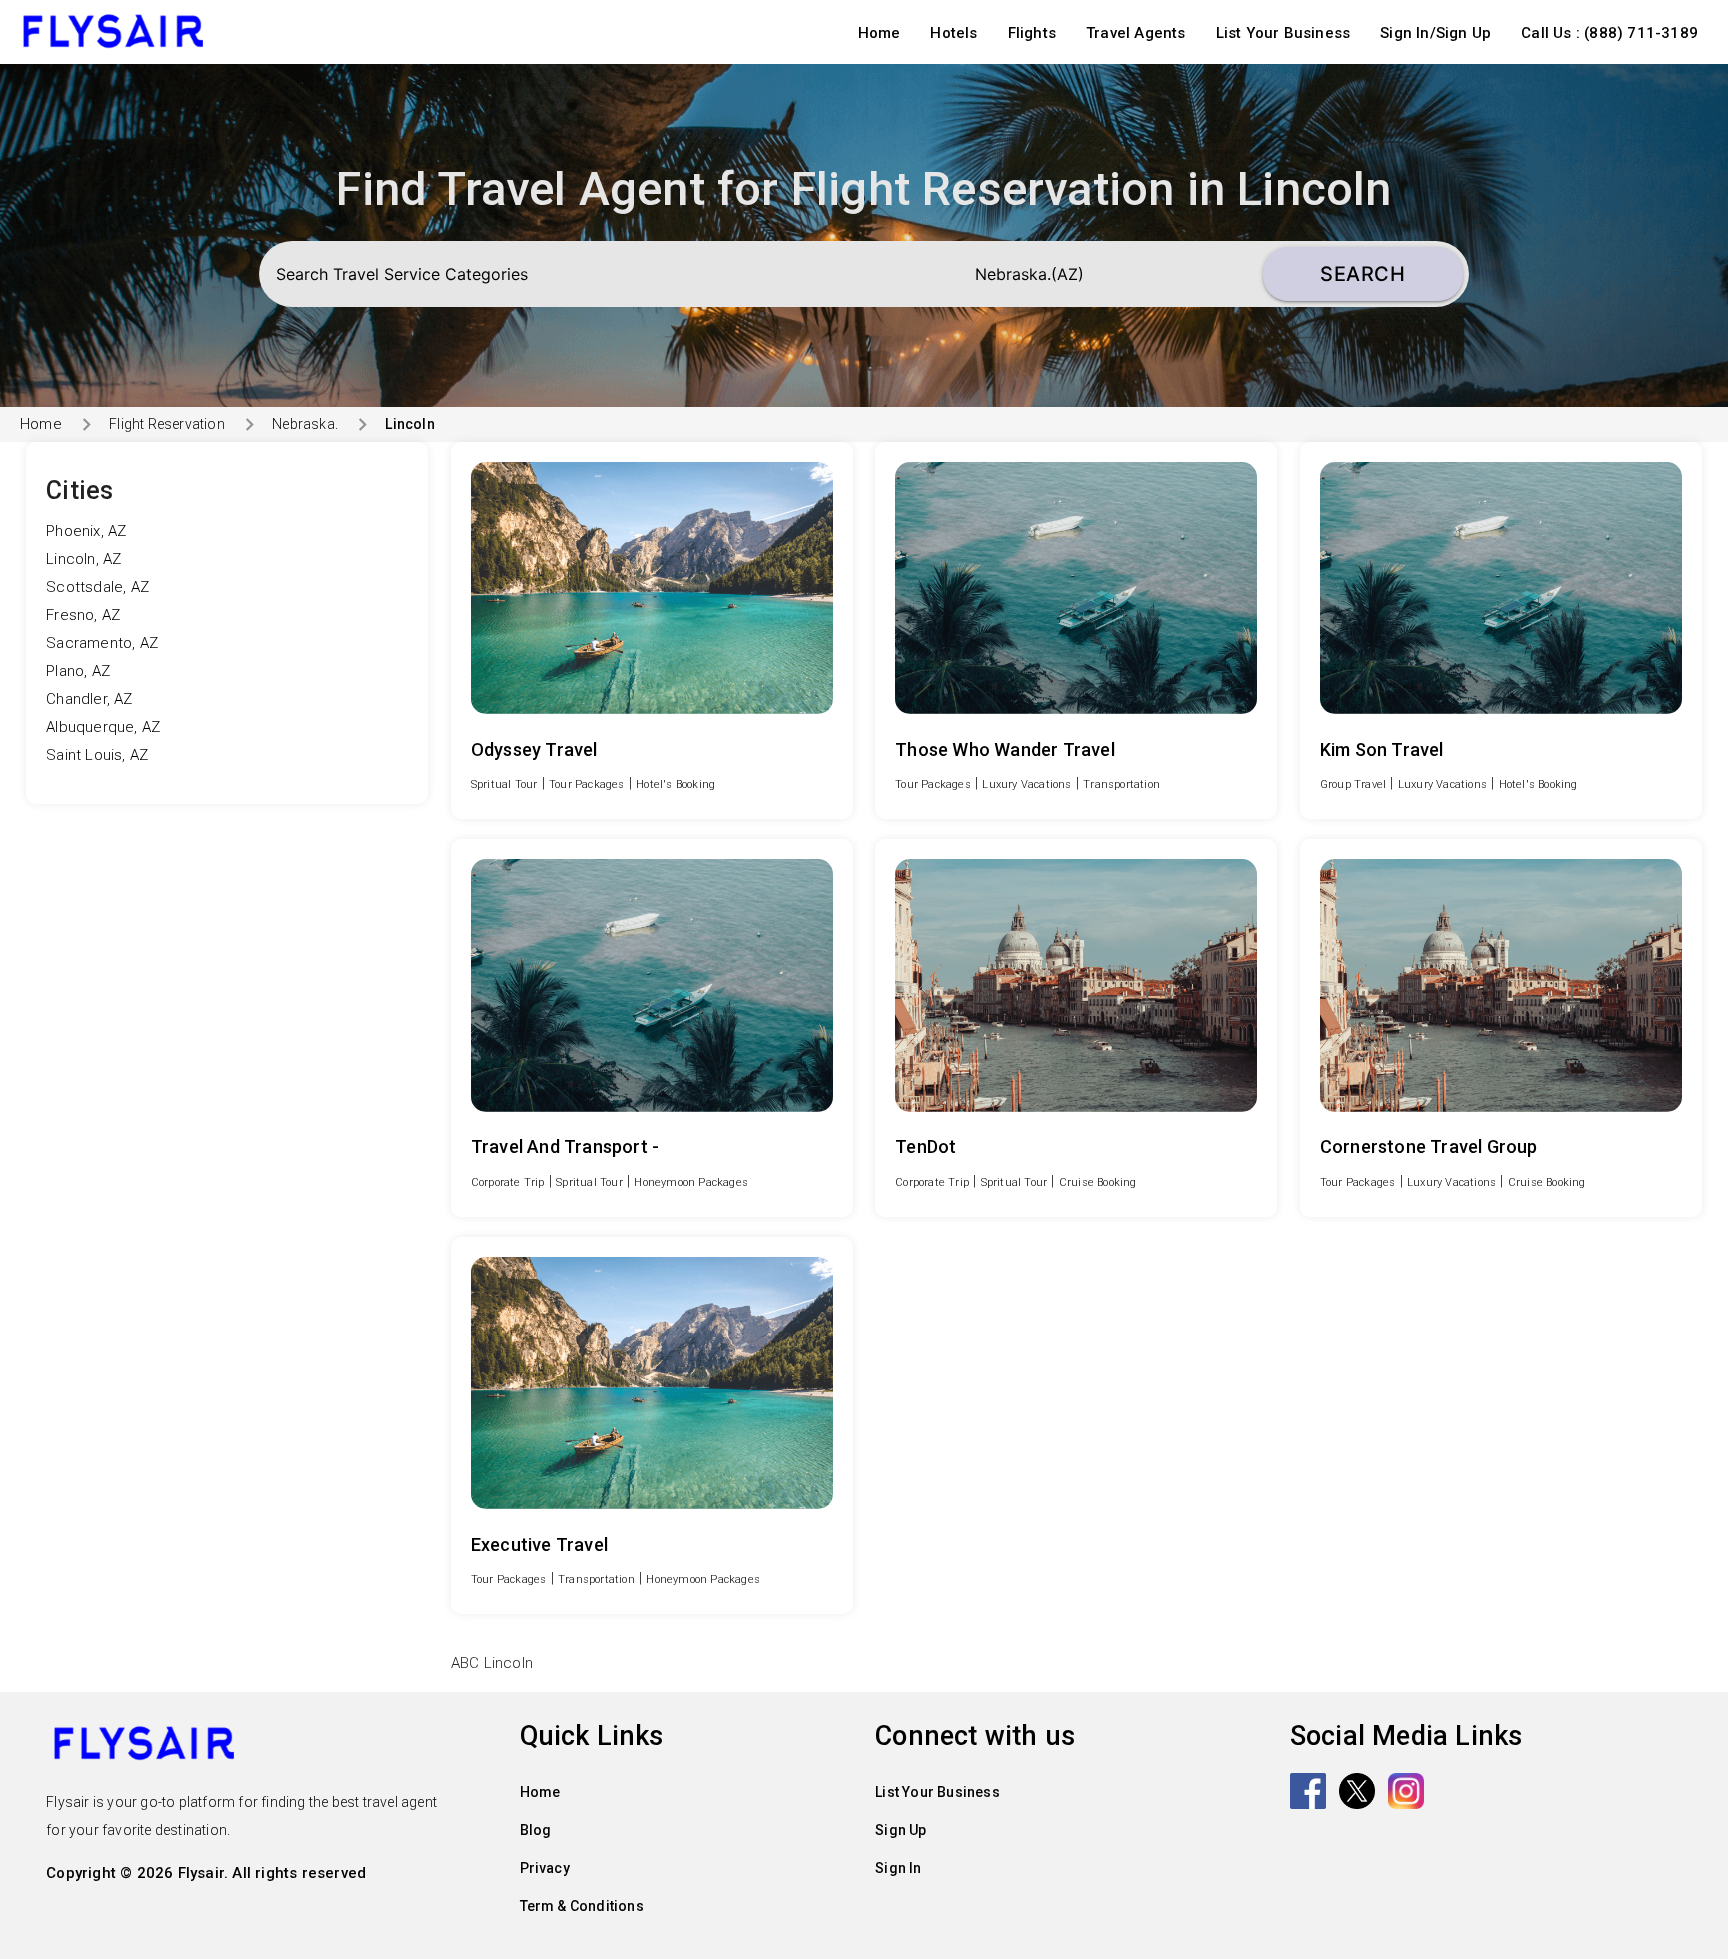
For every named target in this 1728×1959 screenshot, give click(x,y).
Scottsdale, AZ (97, 587)
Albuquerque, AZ (103, 727)
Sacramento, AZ (102, 643)
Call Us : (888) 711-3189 (1609, 33)
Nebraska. (305, 424)
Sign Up (900, 1830)
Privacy (545, 1868)
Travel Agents (1136, 33)
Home (879, 33)
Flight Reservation (167, 424)
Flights (1032, 33)
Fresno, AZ (83, 615)
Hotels (953, 33)
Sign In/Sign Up (1435, 33)
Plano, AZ (78, 671)
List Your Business (1283, 33)
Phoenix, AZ (86, 531)
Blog (536, 1830)
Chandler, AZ (89, 699)
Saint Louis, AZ (97, 755)
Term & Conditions (582, 1906)
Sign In (898, 1868)
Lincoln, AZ (83, 559)
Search (1362, 274)
